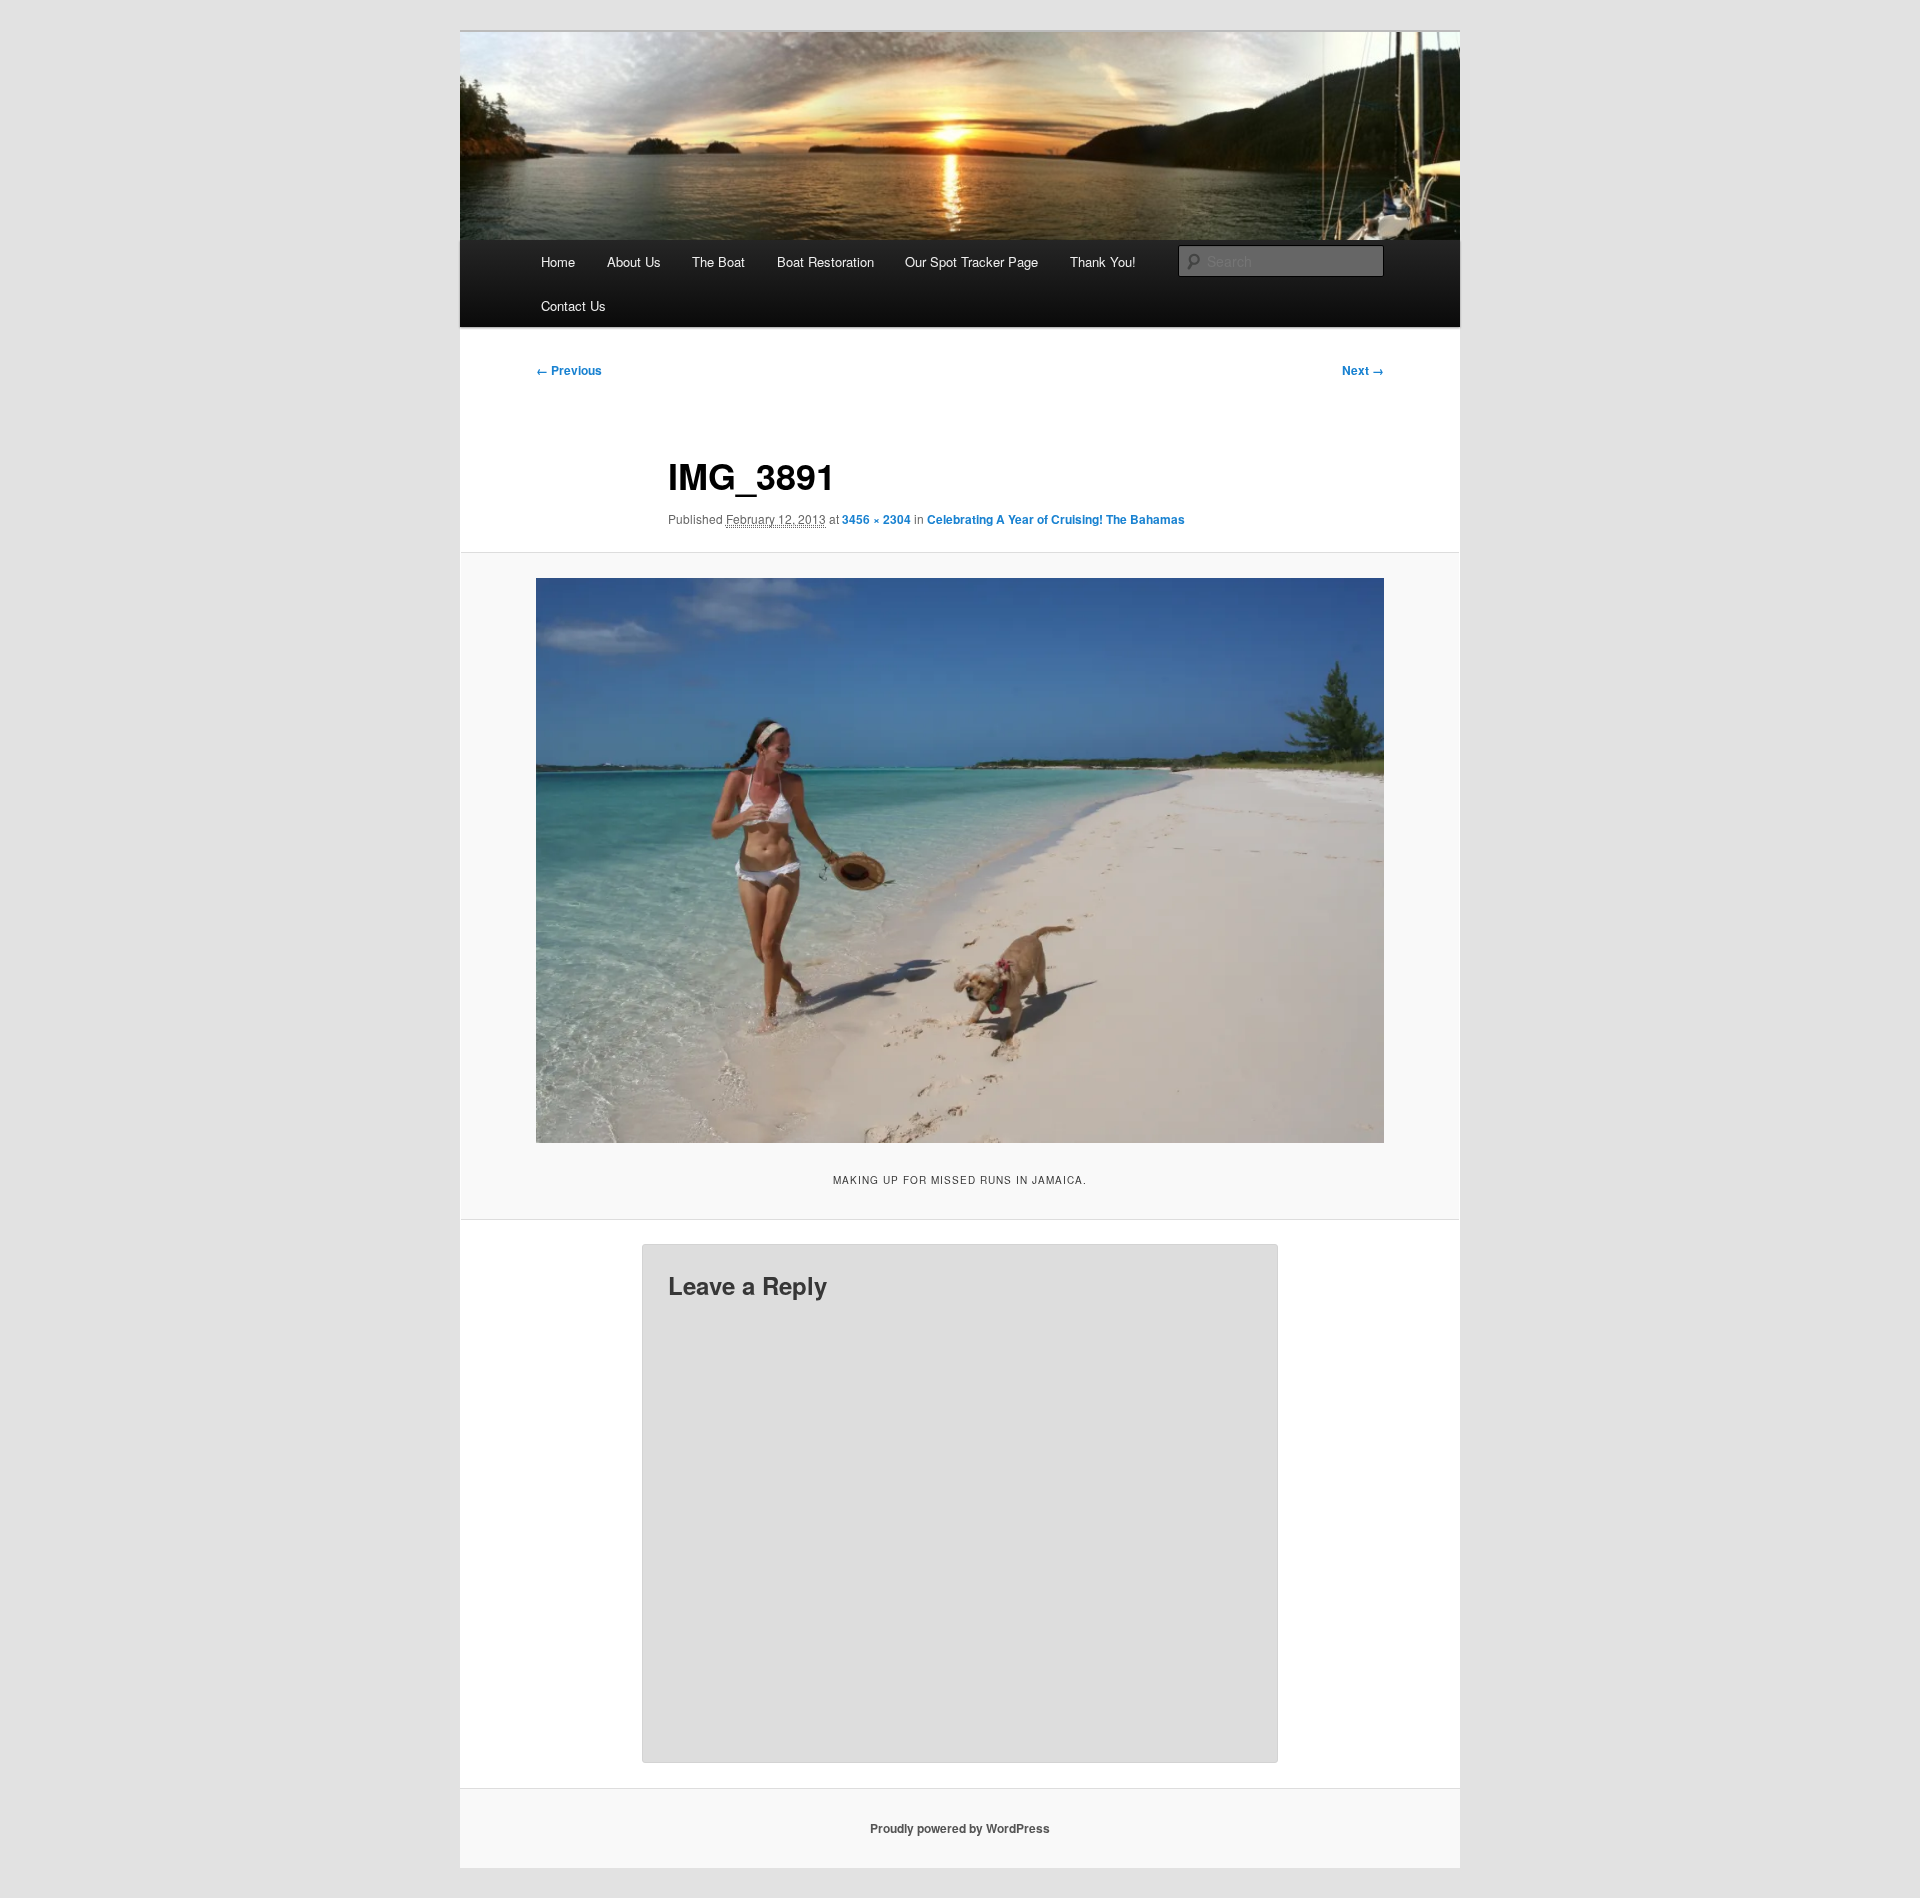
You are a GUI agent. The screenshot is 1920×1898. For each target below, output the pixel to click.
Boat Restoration (825, 261)
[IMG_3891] (960, 860)
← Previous (569, 370)
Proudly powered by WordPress (960, 1828)
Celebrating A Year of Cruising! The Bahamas (1056, 519)
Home (558, 261)
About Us (634, 261)
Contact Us (573, 305)
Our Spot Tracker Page (971, 261)
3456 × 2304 (876, 519)
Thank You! (1103, 261)
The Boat (718, 261)
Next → (1363, 370)
